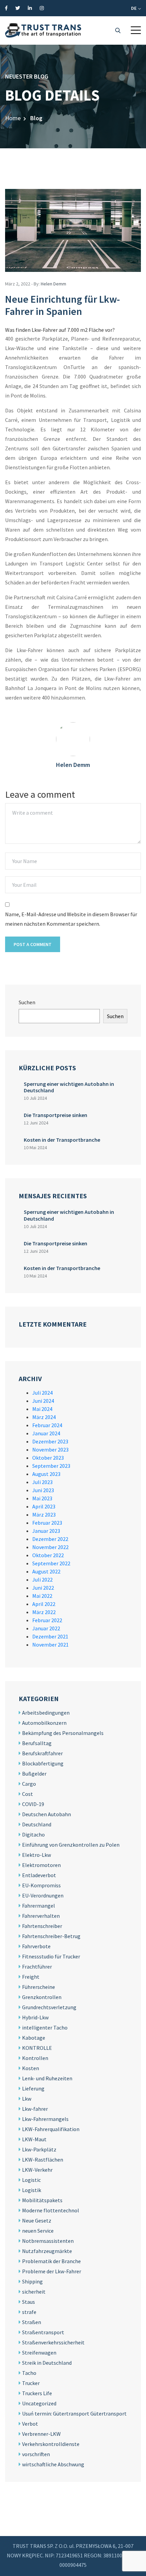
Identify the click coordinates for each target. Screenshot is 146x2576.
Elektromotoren (41, 1865)
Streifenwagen (39, 2353)
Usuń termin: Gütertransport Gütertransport (74, 2413)
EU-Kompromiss (41, 1885)
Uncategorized (39, 2403)
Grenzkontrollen (42, 1997)
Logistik (32, 2190)
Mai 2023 (42, 1498)
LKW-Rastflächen (43, 2160)
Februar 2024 (47, 1425)
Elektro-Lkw (36, 1855)
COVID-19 (33, 1804)
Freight (31, 1977)
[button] (136, 30)
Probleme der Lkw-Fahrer (52, 2271)
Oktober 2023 (48, 1458)
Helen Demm (53, 284)
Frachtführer (37, 1967)
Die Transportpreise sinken (56, 1115)
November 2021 (50, 1645)
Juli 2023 (42, 1482)
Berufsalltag (37, 1743)
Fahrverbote (36, 1946)
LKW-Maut (34, 2139)
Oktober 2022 (48, 1555)
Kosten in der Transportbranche (62, 1140)
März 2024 (44, 1417)
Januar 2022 (46, 1628)
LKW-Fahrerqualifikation (51, 2129)
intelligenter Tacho (45, 2027)
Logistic (31, 2180)
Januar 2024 (46, 1433)
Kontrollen (35, 2058)
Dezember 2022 (50, 1539)
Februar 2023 (47, 1523)
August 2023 (46, 1474)
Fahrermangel (39, 1906)
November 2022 (50, 1547)
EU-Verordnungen (43, 1895)
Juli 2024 (42, 1393)
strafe (29, 2312)
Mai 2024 (42, 1409)
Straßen (32, 2322)
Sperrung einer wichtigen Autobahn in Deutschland (69, 1087)
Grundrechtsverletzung (49, 2007)
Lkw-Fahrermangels (45, 2119)
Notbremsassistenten (48, 2241)
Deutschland (37, 1824)
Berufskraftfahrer (42, 1753)
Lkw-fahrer (35, 2109)
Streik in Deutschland (47, 2363)
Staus (29, 2302)
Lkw (27, 2099)
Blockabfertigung (43, 1763)
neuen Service (38, 2231)
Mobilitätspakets (42, 2200)
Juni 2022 (43, 1588)
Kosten (31, 2068)
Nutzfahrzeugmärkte (47, 2251)
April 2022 (44, 1604)
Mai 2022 (42, 1596)
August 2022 (46, 1571)
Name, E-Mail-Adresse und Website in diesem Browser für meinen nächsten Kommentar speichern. (71, 919)
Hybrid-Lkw (35, 2017)
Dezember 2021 (50, 1636)
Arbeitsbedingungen (46, 1713)
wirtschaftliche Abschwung (53, 2464)
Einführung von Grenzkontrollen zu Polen (71, 1845)
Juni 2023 (43, 1490)
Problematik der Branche (51, 2261)
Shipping (32, 2281)
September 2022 (51, 1563)
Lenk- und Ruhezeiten (47, 2078)
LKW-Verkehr (37, 2170)
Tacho (29, 2373)
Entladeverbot (39, 1875)
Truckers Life (37, 2393)
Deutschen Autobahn (47, 1814)
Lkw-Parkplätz (39, 2149)
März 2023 (44, 1515)
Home (13, 118)
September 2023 (51, 1466)
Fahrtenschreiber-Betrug (51, 1936)
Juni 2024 (43, 1401)
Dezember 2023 (50, 1441)
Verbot (30, 2424)
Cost (28, 1794)
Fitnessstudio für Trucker (51, 1956)
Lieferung (33, 2088)
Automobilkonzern (44, 1723)
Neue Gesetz (37, 2220)
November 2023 (50, 1450)
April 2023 (44, 1506)
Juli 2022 (42, 1580)
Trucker (31, 2383)
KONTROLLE (37, 2048)
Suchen (27, 1002)
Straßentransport (43, 2332)
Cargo (29, 1784)
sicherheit (34, 2292)
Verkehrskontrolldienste (51, 2444)
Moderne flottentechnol (51, 2210)
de (134, 8)
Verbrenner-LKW (41, 2434)
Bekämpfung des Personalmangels (63, 1733)
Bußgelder (34, 1774)
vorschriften (36, 2454)
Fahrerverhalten (41, 1916)
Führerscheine (39, 1987)
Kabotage (34, 2038)
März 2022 (44, 1612)
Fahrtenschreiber (42, 1926)
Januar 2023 (46, 1531)
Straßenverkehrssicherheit (53, 2342)
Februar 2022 (47, 1620)
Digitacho (33, 1834)
